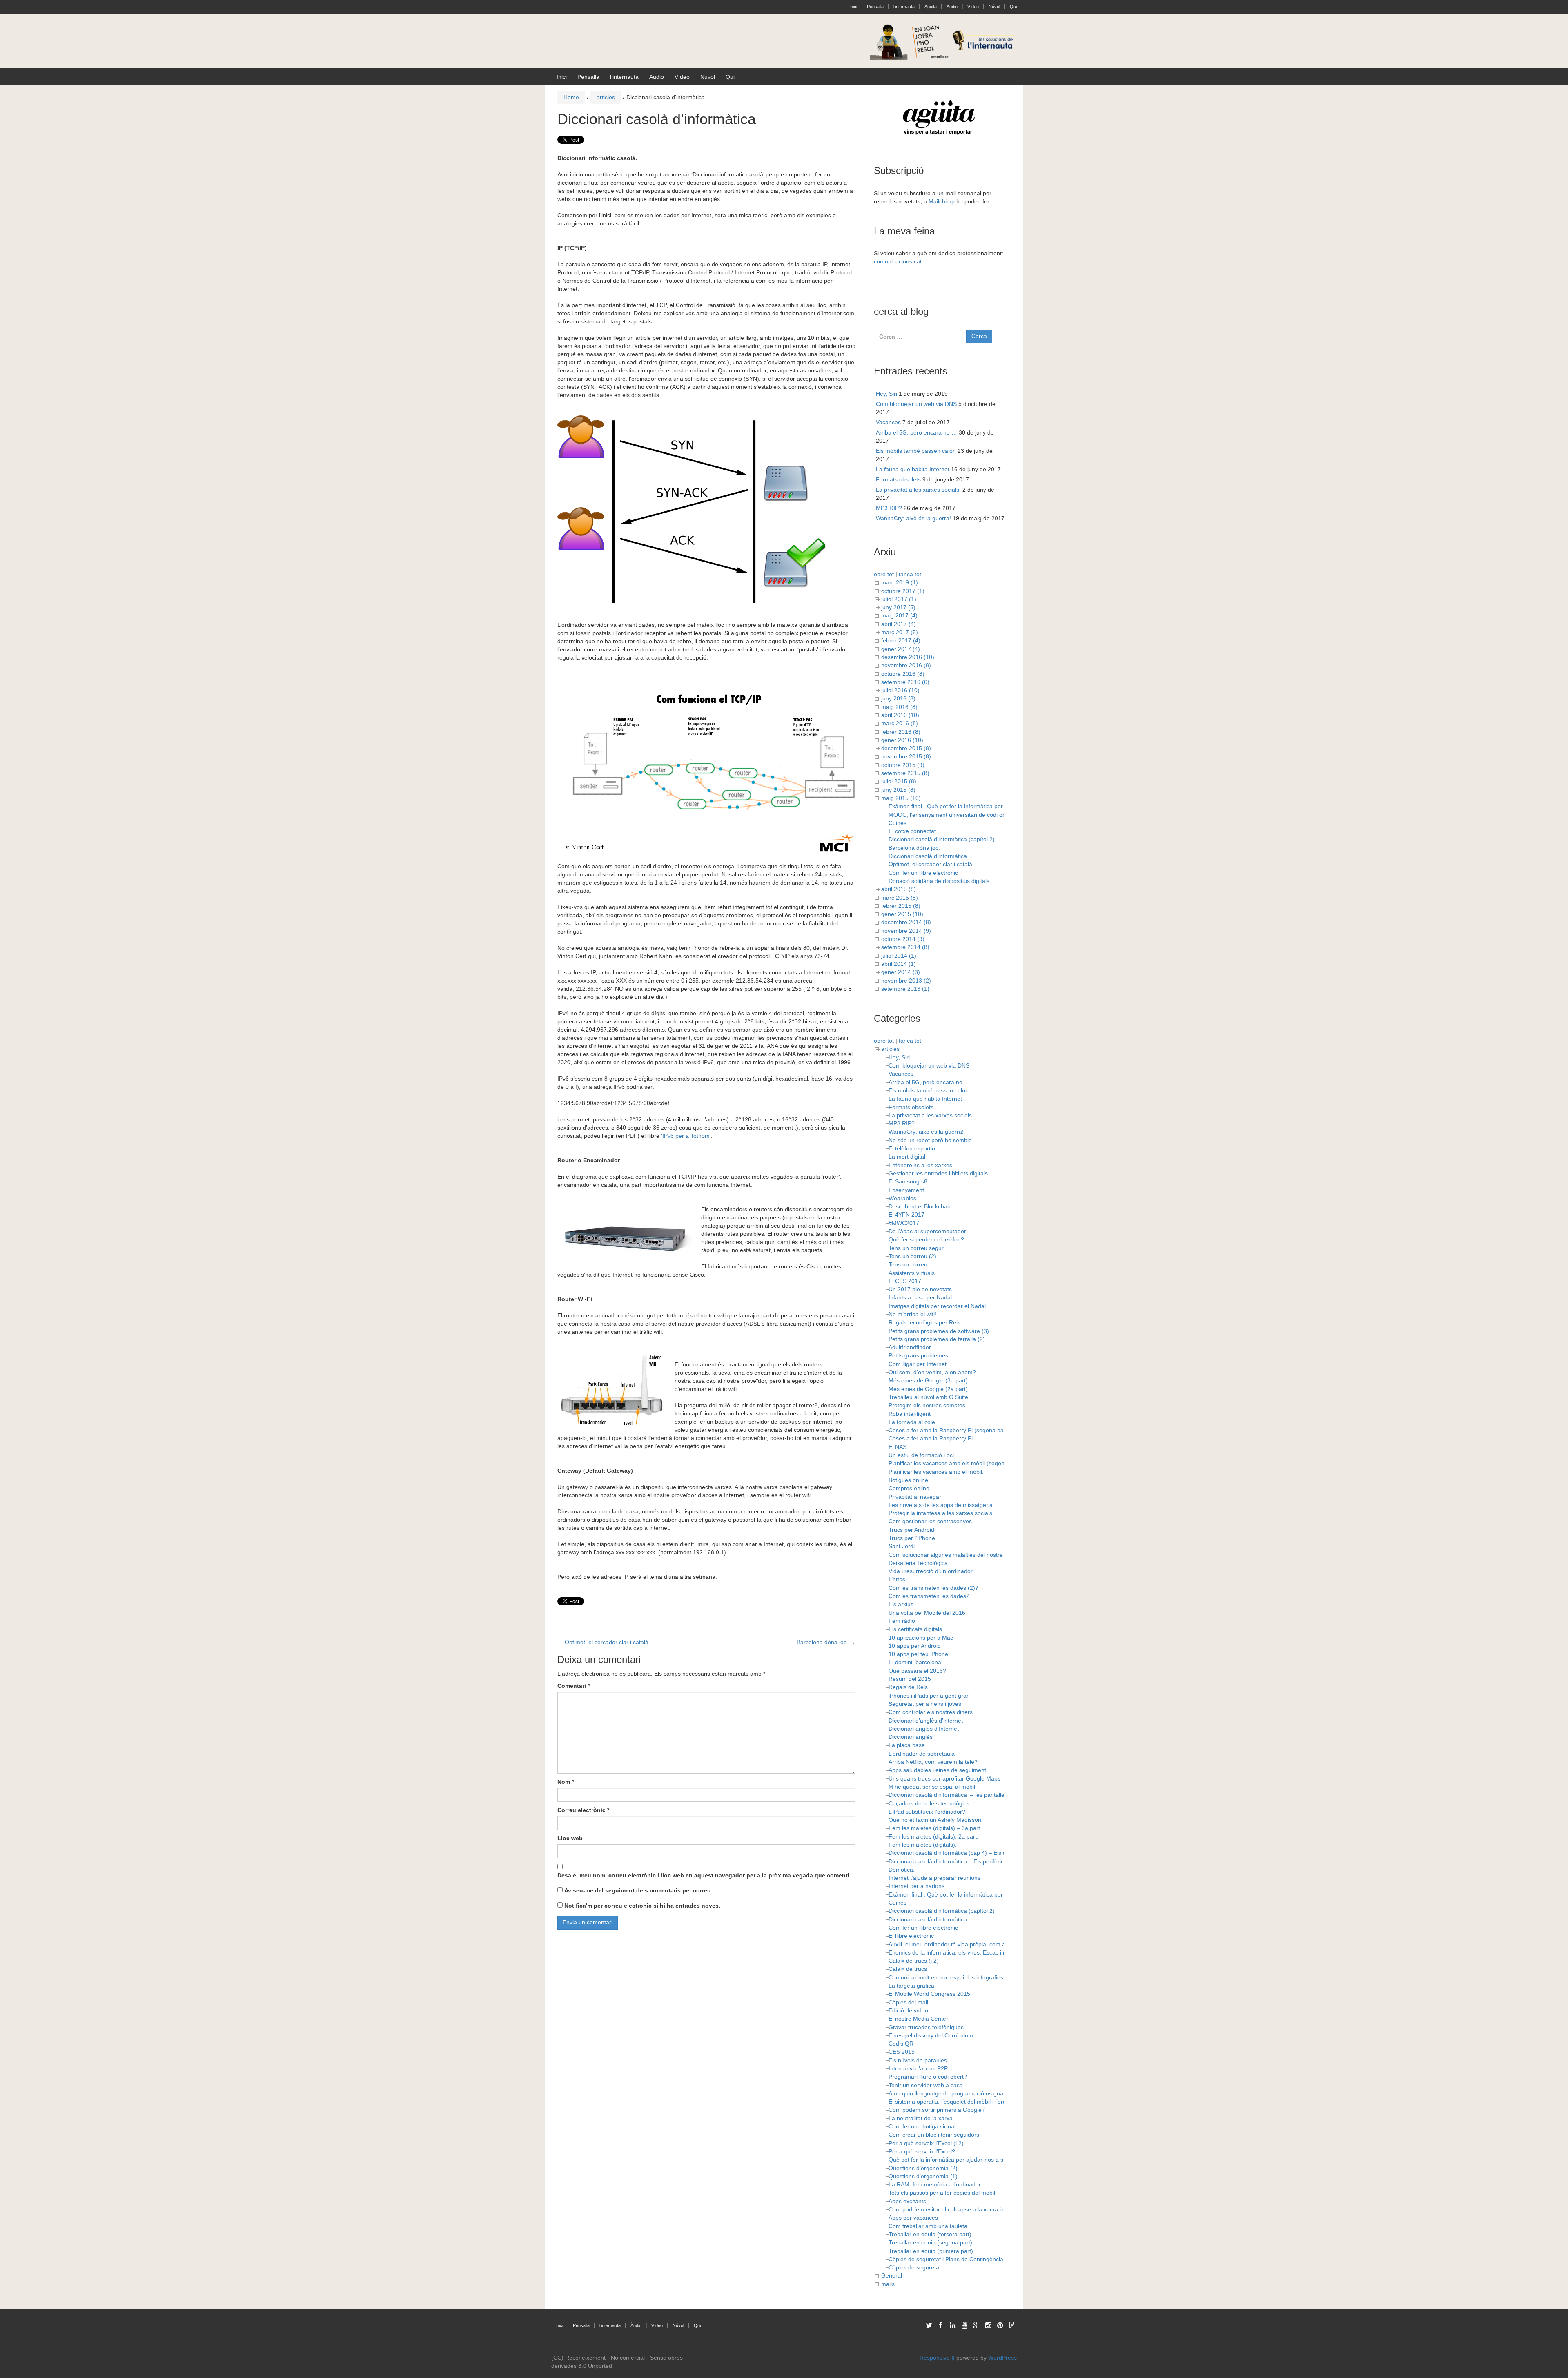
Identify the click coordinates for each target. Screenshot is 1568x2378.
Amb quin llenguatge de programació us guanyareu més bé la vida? (976, 2093)
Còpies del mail (908, 2002)
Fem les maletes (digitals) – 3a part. (935, 1828)
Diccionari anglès (911, 1737)
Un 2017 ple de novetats (920, 1289)
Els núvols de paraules (918, 2060)
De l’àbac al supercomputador (927, 1231)
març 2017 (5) (900, 632)
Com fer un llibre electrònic (923, 873)
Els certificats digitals (915, 1629)
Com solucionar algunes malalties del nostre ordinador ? (961, 1555)
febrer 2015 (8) (901, 906)
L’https (897, 1579)
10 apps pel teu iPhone (918, 1654)
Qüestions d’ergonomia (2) (923, 2168)
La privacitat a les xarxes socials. (918, 490)
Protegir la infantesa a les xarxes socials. (941, 1513)
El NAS (898, 1447)
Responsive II (937, 2358)
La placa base (907, 1745)
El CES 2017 (905, 1281)
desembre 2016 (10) (908, 657)
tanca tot (910, 574)
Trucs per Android (911, 1530)
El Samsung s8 (908, 1181)
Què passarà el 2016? (917, 1671)
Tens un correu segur (916, 1248)
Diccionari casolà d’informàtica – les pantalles (948, 1795)
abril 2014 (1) (899, 964)
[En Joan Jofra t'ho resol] (943, 41)
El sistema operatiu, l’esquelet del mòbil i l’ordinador (955, 2102)
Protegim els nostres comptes (927, 1405)
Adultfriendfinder (910, 1347)
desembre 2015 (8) (906, 748)
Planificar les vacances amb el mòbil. (936, 1472)
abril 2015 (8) (899, 889)
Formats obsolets (898, 479)
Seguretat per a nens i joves (925, 1704)
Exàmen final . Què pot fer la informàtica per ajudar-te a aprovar (971, 806)
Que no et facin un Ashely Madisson (935, 1820)
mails (888, 2284)
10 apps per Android (915, 1646)
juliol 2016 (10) (900, 690)
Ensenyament (906, 1190)
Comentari (574, 1686)
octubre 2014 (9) (903, 939)
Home (571, 97)
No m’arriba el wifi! (912, 1314)
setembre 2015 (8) (905, 773)
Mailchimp (942, 201)
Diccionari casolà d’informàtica (928, 856)
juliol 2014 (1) (899, 956)
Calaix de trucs (908, 1969)
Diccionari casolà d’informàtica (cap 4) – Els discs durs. (960, 1853)
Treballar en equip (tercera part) (930, 2234)
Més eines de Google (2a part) (928, 1389)
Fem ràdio (902, 1621)
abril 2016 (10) (900, 715)
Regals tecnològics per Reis (924, 1322)
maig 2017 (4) (899, 615)
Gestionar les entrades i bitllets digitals (938, 1173)
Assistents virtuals (912, 1273)
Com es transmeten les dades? (929, 1596)
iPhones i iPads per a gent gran (929, 1696)
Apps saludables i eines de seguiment (937, 1770)
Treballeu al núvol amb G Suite (928, 1397)
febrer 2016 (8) (901, 732)
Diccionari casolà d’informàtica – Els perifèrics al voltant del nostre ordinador (987, 1861)
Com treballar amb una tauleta (928, 2226)
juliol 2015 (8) (899, 781)
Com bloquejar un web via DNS (916, 404)
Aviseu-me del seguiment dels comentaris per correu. (638, 1890)
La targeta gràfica (911, 1986)
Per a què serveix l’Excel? (922, 2151)
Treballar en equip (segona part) (930, 2242)
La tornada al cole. (913, 1422)
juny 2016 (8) (898, 698)
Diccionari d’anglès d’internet (926, 1721)
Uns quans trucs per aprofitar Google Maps (944, 1778)
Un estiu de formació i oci (921, 1455)
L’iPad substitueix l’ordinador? (927, 1812)
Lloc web (570, 1838)
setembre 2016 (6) (905, 682)
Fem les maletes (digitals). (923, 1845)
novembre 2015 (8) (906, 756)
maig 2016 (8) (899, 707)
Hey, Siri (886, 394)
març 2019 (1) (900, 582)
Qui (1013, 7)
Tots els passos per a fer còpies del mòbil (942, 2193)
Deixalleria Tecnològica (918, 1563)
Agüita (931, 7)
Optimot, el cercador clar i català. (604, 1642)
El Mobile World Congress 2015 (929, 1994)
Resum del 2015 (910, 1679)
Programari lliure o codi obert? (928, 2077)
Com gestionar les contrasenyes (930, 1521)
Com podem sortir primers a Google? (937, 2110)
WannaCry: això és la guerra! (913, 518)
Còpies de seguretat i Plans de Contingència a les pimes (961, 2259)
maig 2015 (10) (901, 798)
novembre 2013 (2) (906, 981)
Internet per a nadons (917, 1886)
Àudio (952, 7)
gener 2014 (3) (901, 972)
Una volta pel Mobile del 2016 (927, 1613)
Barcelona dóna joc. (826, 1642)
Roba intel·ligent (910, 1414)
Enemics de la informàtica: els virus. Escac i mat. (951, 1952)
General (892, 2275)
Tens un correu (908, 1264)
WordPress (1002, 2358)
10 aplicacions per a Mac (921, 1638)
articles (606, 97)
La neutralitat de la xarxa (921, 2118)
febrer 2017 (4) (901, 640)
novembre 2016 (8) (906, 665)
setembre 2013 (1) (905, 989)
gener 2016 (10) (902, 740)
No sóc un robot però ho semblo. (931, 1140)
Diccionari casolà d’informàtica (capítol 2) (942, 839)
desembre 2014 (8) (906, 922)
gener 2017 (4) (901, 649)
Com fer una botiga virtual (922, 2126)
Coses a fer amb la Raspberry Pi (931, 1438)
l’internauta (904, 7)
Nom (566, 1782)
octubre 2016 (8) (903, 674)
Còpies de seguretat (915, 2267)
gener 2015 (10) (902, 914)
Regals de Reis (908, 1687)
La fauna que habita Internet (913, 469)
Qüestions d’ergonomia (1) (923, 2176)
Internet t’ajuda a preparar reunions (934, 1878)
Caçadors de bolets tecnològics (929, 1803)
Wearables (902, 1198)
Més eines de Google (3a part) (928, 1380)
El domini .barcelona (915, 1662)
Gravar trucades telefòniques (926, 2027)
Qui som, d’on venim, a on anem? (932, 1372)
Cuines (898, 823)
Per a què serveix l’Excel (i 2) (926, 2143)
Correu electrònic (583, 1810)
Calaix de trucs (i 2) (914, 1961)
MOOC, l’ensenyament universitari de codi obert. (951, 815)
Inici (853, 7)
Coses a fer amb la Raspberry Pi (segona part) (949, 1430)
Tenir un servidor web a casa (926, 2085)
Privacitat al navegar (915, 1497)
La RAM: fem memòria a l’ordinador (935, 2184)
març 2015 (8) (900, 898)
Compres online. (910, 1488)
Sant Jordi (902, 1546)
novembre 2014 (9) (906, 931)
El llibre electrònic (911, 1936)
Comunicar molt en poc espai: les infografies (946, 1977)
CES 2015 (902, 2052)
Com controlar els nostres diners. (931, 1712)
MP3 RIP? (889, 508)
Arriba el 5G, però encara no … (917, 432)
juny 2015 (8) (898, 790)
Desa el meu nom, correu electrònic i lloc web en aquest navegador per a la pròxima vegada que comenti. (704, 1875)
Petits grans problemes (918, 1355)
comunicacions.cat (898, 261)
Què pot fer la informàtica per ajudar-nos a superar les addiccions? (975, 2160)
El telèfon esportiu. (913, 1148)
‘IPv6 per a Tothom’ (686, 1136)
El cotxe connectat (912, 831)
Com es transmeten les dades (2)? (933, 1588)
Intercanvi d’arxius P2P (918, 2068)
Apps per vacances (913, 2218)
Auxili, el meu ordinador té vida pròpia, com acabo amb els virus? (973, 1944)
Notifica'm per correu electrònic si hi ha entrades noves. (642, 1906)
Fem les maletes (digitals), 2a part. (933, 1836)
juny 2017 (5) (898, 607)
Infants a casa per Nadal (920, 1297)
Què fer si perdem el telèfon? (926, 1239)
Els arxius (901, 1604)
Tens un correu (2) (912, 1256)
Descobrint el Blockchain (920, 1206)
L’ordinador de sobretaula (922, 1754)
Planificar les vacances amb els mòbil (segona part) (955, 1463)
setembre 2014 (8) (905, 947)
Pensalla (875, 7)
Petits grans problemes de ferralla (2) (937, 1339)
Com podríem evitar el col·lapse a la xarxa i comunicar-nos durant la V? (981, 2209)
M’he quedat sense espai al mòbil (932, 1787)
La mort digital (907, 1157)
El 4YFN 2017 (906, 1215)
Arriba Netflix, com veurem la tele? (933, 1762)
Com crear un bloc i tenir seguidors (934, 2135)
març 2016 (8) (900, 723)
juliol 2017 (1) (899, 599)
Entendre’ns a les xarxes (920, 1165)
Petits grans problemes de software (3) (939, 1331)
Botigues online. (909, 1480)
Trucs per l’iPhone (912, 1538)
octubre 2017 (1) (903, 591)
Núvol (994, 7)
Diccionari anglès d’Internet (924, 1729)
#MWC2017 (904, 1223)
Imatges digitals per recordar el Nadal (937, 1306)
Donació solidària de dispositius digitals (939, 881)
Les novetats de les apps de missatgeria (941, 1505)
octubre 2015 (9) (903, 765)
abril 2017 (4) (899, 624)
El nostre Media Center (918, 2019)
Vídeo (973, 7)
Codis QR (901, 2044)
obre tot (884, 574)
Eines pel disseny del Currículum (931, 2035)
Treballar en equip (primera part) (931, 2251)
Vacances (888, 422)
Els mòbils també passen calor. (916, 451)
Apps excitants (907, 2201)
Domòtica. (902, 1870)
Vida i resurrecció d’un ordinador (931, 1571)
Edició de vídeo (908, 2010)
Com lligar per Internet (918, 1364)
